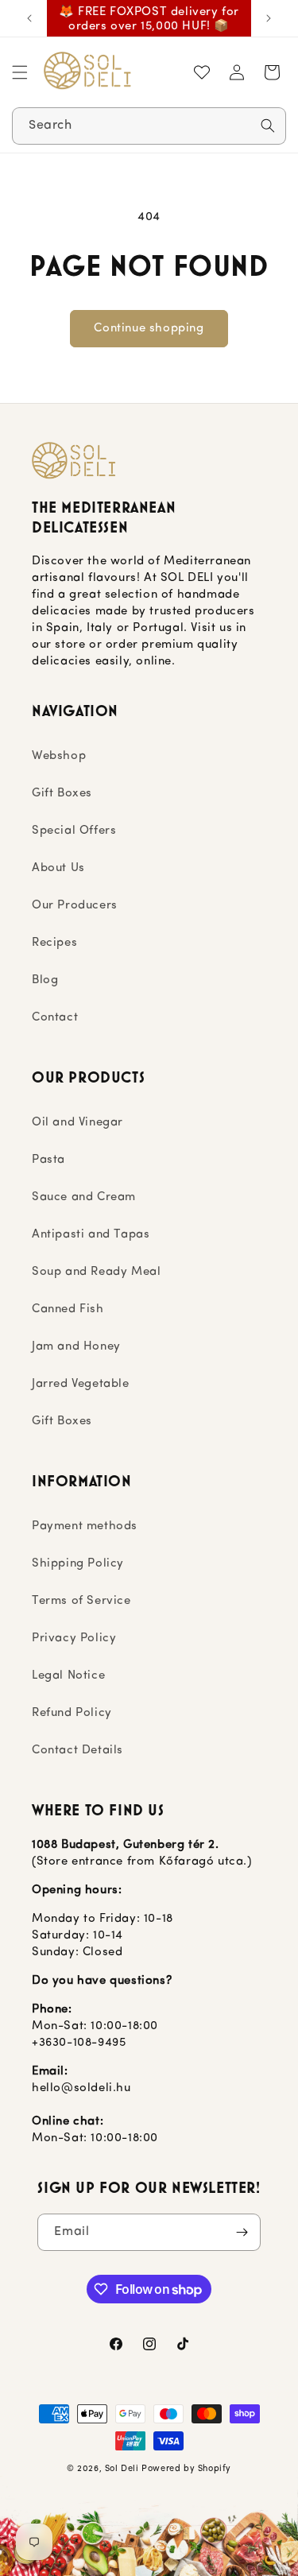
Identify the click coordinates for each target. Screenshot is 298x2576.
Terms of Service (81, 1601)
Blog (45, 980)
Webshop (59, 756)
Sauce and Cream (84, 1197)
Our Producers (75, 906)
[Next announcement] (269, 18)
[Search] (268, 126)
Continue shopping (149, 329)
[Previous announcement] (29, 18)
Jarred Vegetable (81, 1384)
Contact (55, 1018)
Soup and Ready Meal (96, 1272)
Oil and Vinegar (77, 1123)
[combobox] (149, 126)
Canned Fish (68, 1309)
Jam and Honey (76, 1347)
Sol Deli (122, 2469)
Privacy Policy (74, 1639)
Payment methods (85, 1526)
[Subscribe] (242, 2232)
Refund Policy (72, 1713)
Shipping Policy (78, 1564)
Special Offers (74, 831)
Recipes (54, 943)
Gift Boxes (62, 794)
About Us (58, 868)
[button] (20, 72)
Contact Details (77, 1751)
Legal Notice (68, 1676)
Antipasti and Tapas (91, 1235)
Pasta (48, 1160)
